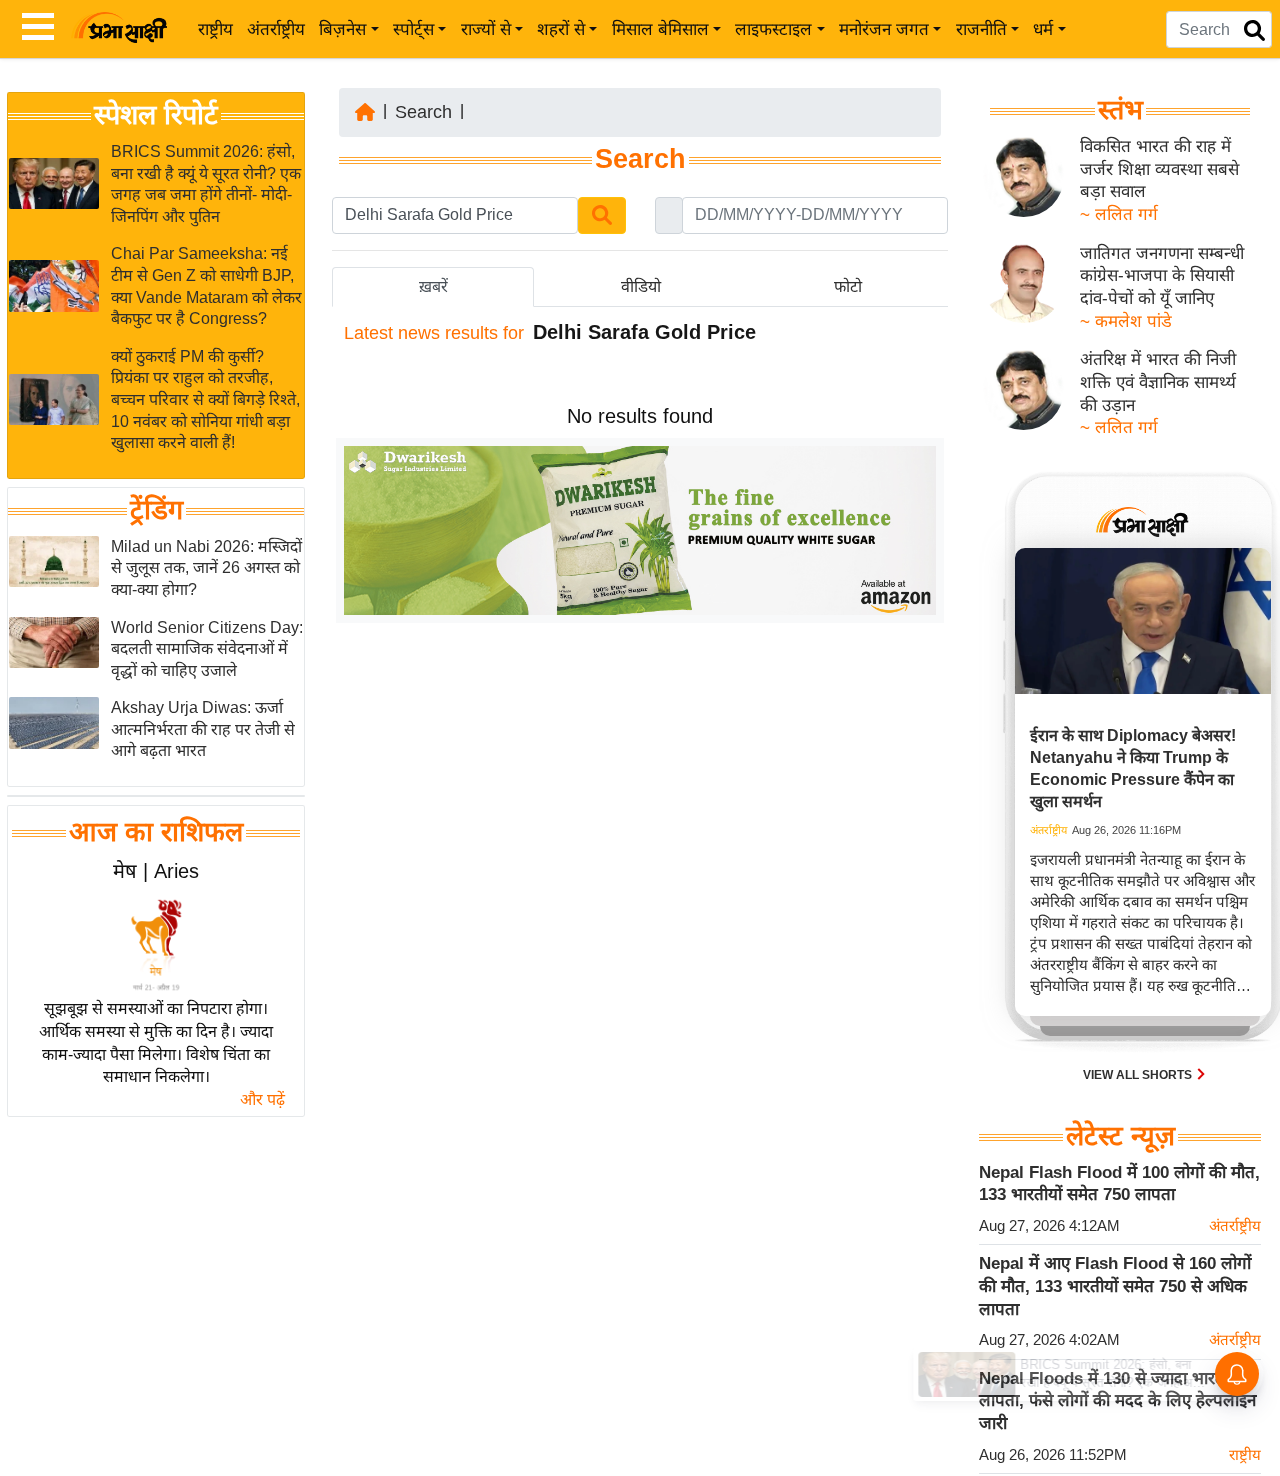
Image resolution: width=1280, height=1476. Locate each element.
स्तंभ (1120, 110)
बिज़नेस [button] (342, 29)
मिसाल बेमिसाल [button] (660, 29)
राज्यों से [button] (486, 29)
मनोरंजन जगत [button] (884, 29)
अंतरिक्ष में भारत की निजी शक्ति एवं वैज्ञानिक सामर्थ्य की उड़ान (1158, 382)
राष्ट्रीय (215, 29)
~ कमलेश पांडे (1126, 321)
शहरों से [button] (561, 29)
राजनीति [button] (981, 29)
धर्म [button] (1043, 29)
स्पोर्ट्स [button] (413, 29)
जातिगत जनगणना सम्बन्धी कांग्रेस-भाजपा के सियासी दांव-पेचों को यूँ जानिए (1162, 276)
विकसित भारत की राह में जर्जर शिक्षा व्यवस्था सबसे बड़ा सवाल (1159, 169)
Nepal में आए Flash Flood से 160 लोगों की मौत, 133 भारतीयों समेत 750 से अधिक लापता (1115, 1286)
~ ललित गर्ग (1119, 214)
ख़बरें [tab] (433, 286)
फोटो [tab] (848, 286)
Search (423, 112)
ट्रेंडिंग (156, 510)
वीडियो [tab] (641, 286)
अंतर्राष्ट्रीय (276, 29)
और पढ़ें (262, 1099)
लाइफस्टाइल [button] (773, 29)
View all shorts (1139, 1075)
